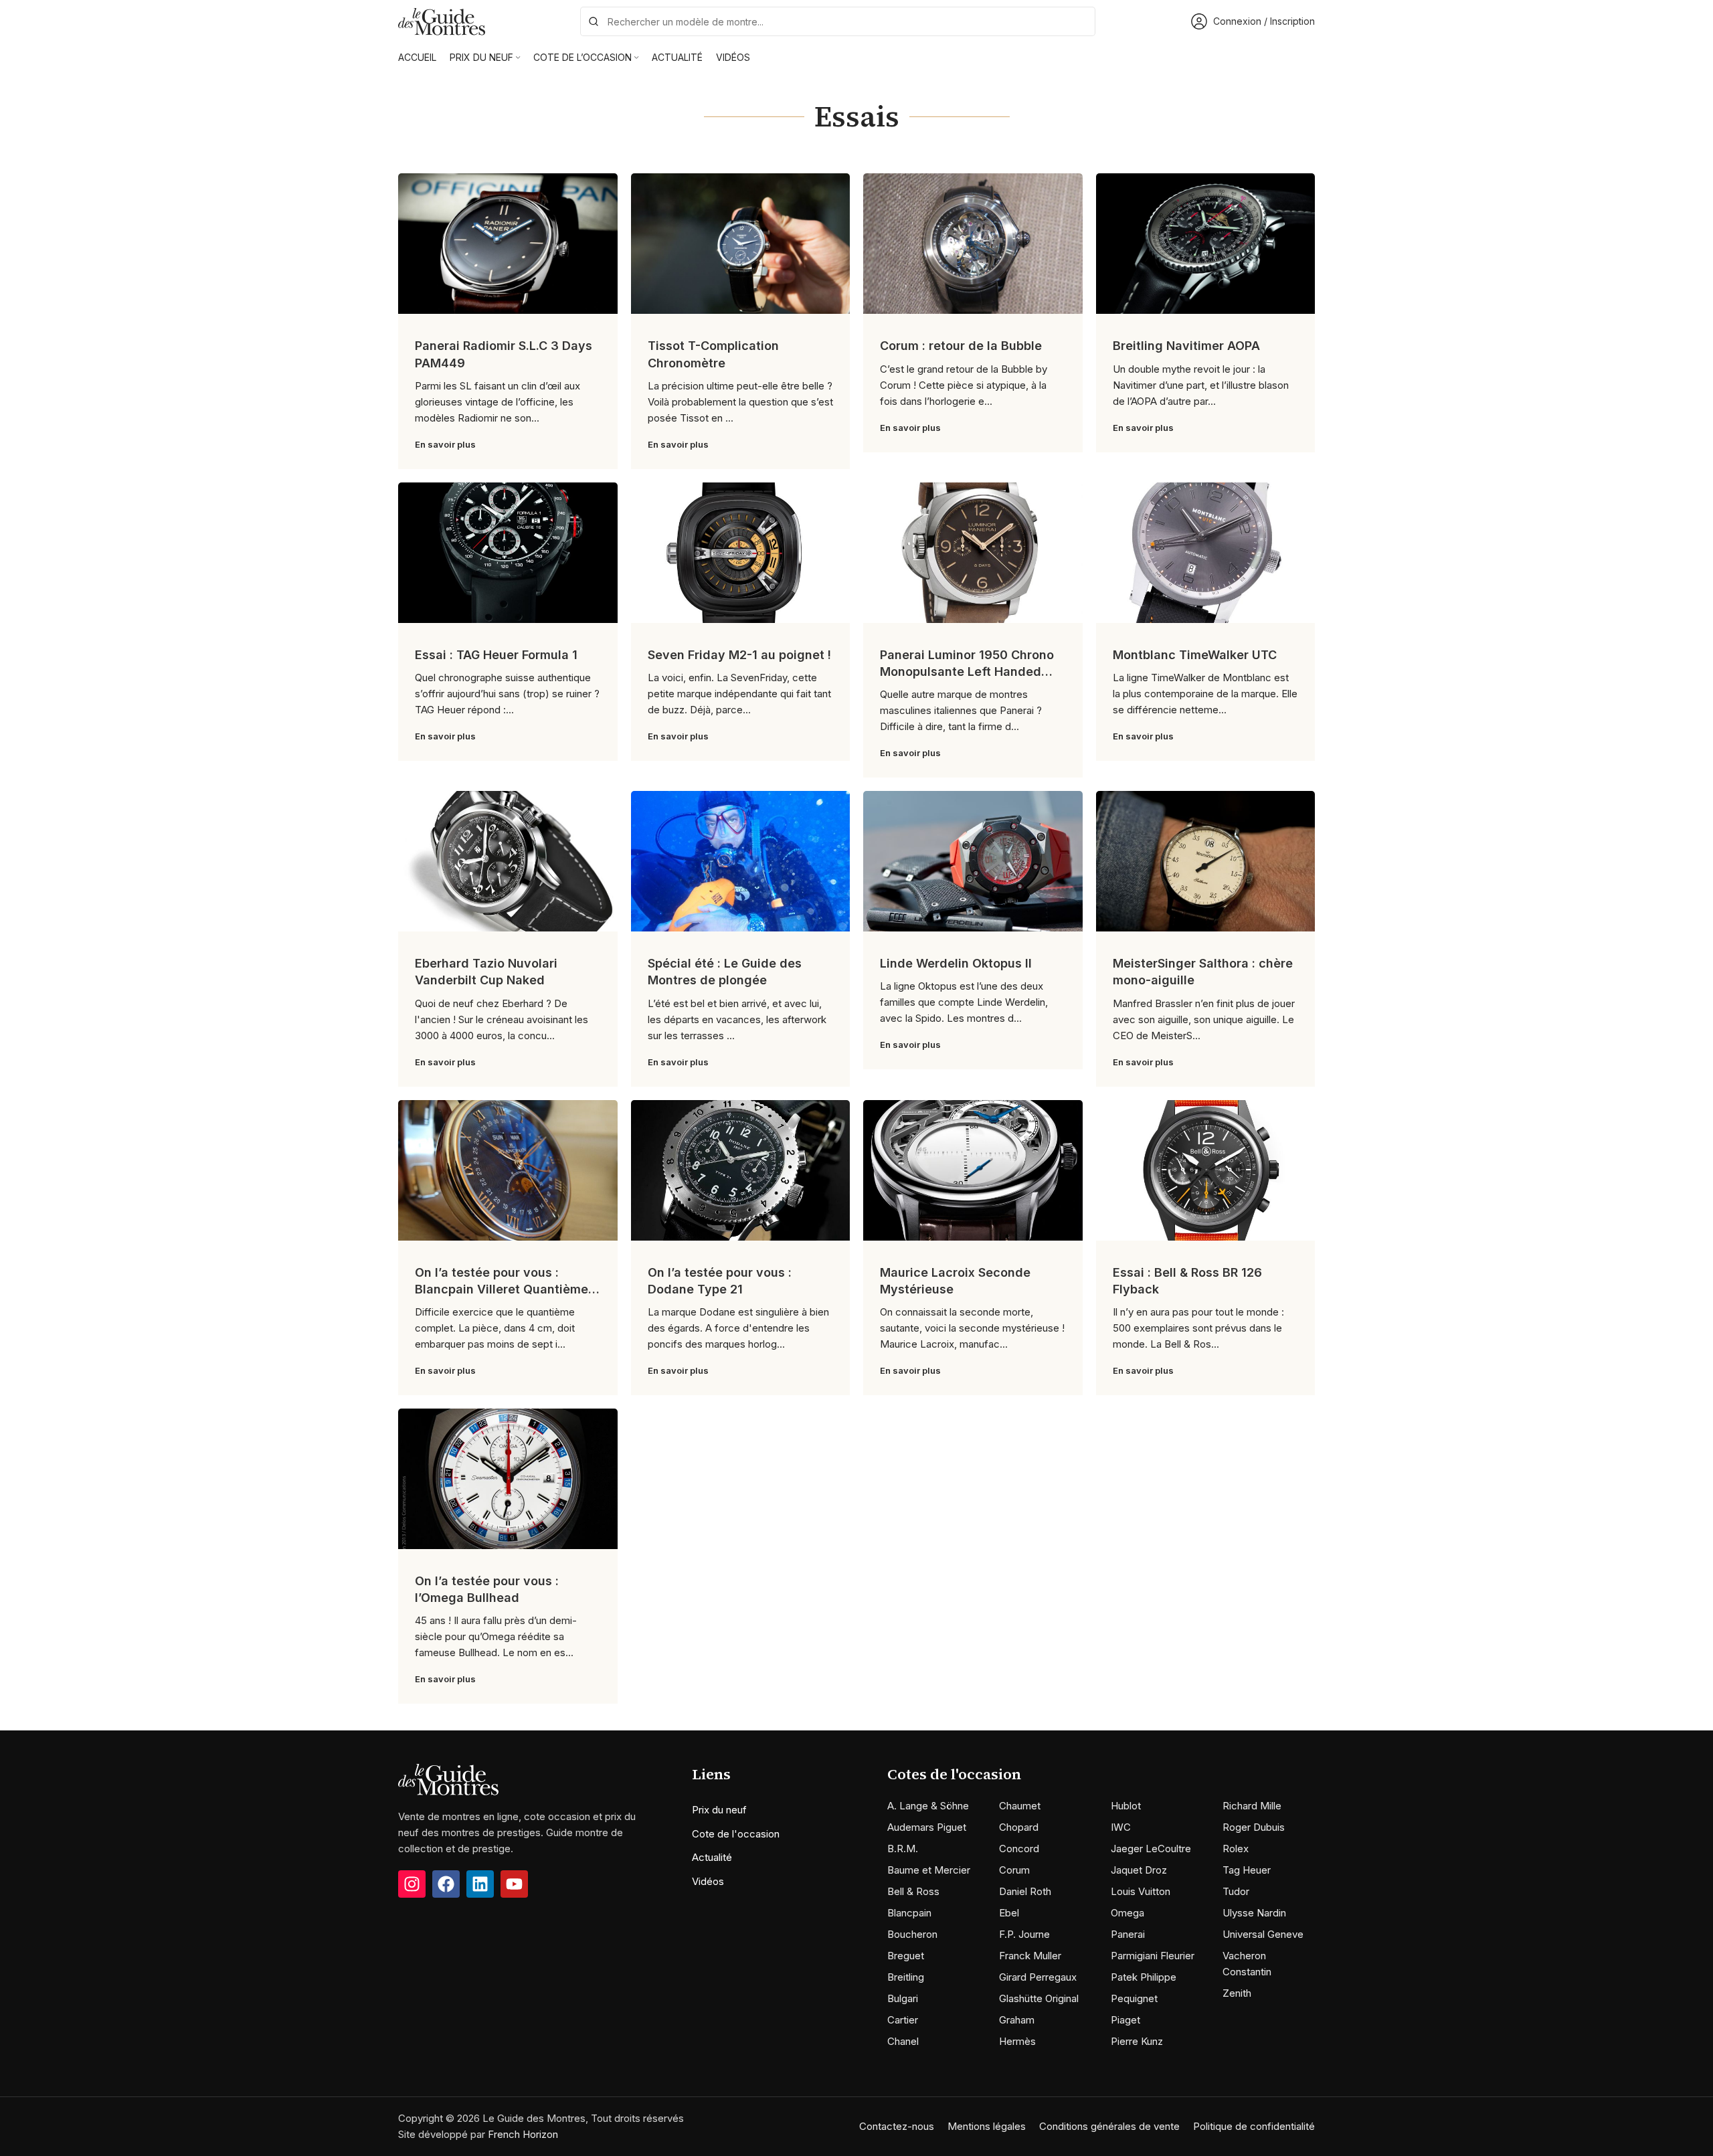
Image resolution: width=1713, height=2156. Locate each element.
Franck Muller (1030, 1956)
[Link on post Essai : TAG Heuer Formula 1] (508, 553)
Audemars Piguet (927, 1827)
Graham (1017, 2020)
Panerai (1128, 1934)
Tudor (1236, 1891)
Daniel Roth (1025, 1891)
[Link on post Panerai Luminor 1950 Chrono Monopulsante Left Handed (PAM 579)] (973, 553)
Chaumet (1020, 1806)
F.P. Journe (1024, 1934)
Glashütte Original (1039, 1998)
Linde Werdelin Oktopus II (956, 963)
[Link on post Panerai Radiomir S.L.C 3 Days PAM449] (508, 244)
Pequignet (1134, 1998)
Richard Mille (1252, 1806)
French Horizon (523, 2134)
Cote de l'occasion (736, 1834)
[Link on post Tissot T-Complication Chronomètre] (741, 244)
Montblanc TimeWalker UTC (1195, 655)
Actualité (712, 1857)
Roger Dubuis (1254, 1827)
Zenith (1237, 1993)
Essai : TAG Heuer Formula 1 (496, 655)
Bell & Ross (913, 1891)
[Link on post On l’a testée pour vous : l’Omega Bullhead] (508, 1479)
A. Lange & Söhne (928, 1806)
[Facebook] (446, 1884)
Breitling (906, 1977)
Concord (1019, 1849)
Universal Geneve (1263, 1934)
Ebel (1009, 1913)
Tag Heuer (1247, 1870)
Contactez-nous (897, 2126)
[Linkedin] (480, 1884)
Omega (1128, 1913)
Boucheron (912, 1934)
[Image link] (448, 1779)
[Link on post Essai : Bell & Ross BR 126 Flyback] (1206, 1170)
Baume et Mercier (929, 1870)
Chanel (903, 2041)
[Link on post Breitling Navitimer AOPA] (1206, 244)
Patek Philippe (1144, 1977)
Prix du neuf (719, 1810)
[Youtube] (514, 1884)
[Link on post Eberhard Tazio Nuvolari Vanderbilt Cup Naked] (508, 861)
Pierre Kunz (1137, 2041)
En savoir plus (445, 444)
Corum (1014, 1870)
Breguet (906, 1956)
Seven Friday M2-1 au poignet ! (739, 655)
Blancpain (909, 1913)
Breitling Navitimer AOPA (1186, 346)
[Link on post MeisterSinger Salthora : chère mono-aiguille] (1206, 861)
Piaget (1125, 2020)
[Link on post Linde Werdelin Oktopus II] (973, 861)
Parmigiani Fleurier (1153, 1956)
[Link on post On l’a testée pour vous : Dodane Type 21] (741, 1170)
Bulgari (903, 1998)
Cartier (903, 2020)
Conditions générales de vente (1109, 2126)
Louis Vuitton (1141, 1891)
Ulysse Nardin (1254, 1913)
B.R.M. (903, 1849)
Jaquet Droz (1139, 1870)
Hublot (1126, 1806)
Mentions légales (987, 2126)
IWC (1121, 1827)
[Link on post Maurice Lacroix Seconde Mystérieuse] (973, 1170)
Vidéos (708, 1881)
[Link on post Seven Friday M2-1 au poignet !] (741, 553)
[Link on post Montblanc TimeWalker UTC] (1206, 553)
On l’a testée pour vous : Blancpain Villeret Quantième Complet (502, 1289)
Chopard (1019, 1827)
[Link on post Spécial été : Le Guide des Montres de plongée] (741, 861)
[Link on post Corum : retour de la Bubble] (973, 244)
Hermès (1017, 2041)
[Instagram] (412, 1884)
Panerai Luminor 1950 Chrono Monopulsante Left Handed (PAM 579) (967, 671)
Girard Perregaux (1038, 1977)
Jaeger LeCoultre (1151, 1849)
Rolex (1236, 1849)
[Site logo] (442, 20)
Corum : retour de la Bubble (961, 346)
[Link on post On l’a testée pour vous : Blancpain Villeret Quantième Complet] (508, 1170)
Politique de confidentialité (1254, 2126)
